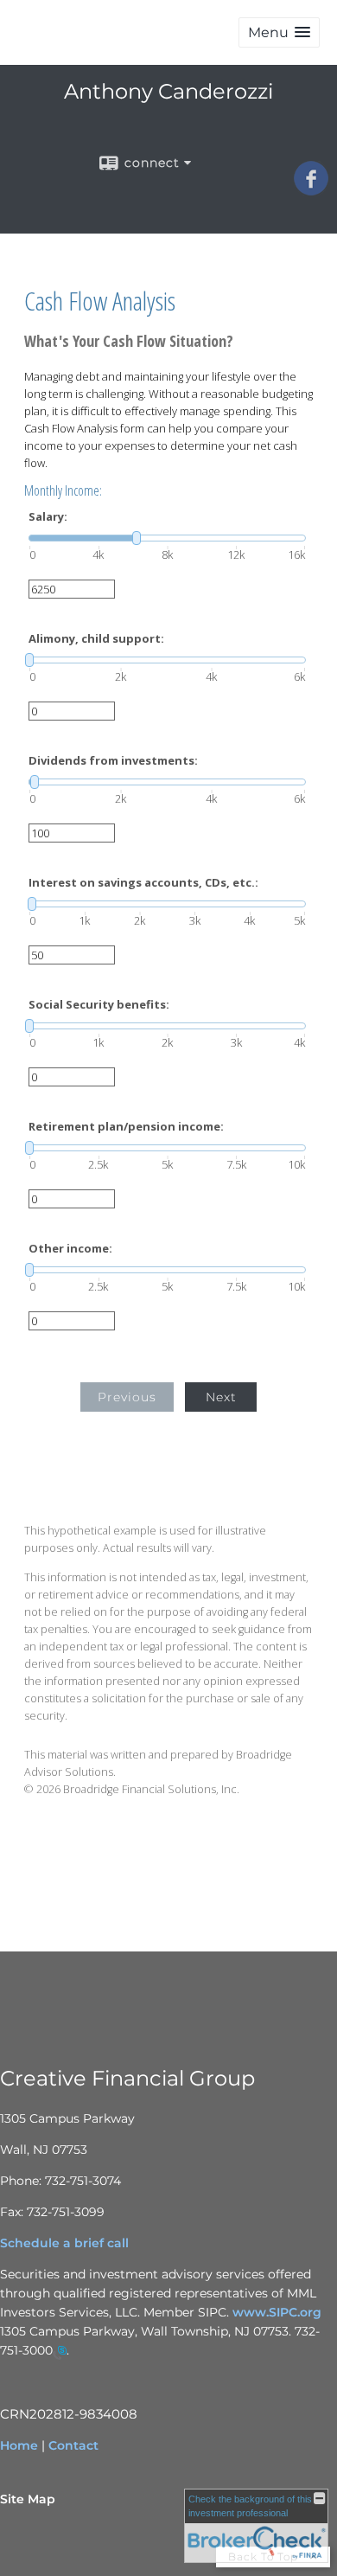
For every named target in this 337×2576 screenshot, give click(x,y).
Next (221, 1397)
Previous (127, 1397)
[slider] (167, 538)
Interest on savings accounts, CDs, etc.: (143, 883)
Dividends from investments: (113, 761)
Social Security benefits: (99, 1005)
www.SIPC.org (277, 2312)
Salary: (48, 517)
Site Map (28, 2499)
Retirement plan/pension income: (126, 1127)
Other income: (70, 1249)
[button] (279, 32)
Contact (73, 2445)
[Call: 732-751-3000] (60, 2352)
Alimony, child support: (96, 639)
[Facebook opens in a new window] (311, 189)
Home (19, 2445)
